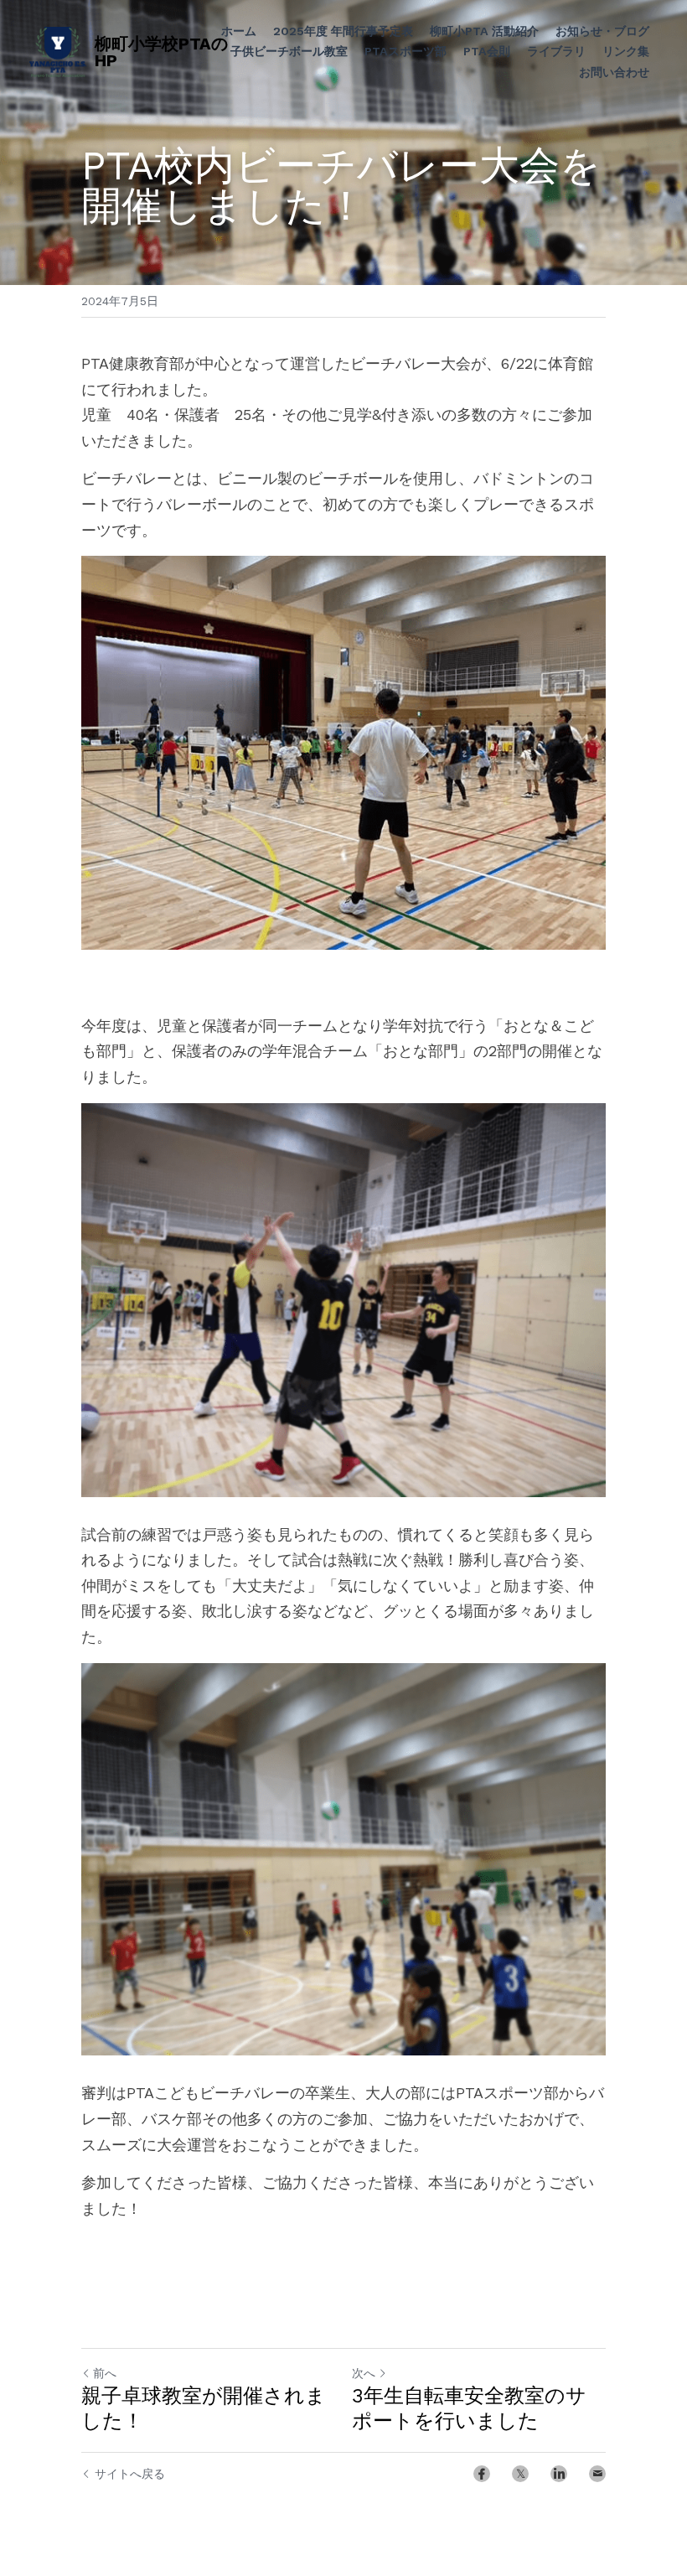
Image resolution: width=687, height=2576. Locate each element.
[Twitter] (520, 2474)
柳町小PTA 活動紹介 (484, 31)
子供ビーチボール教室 (289, 51)
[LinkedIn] (559, 2474)
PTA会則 (487, 51)
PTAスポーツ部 (405, 51)
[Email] (597, 2474)
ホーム (239, 31)
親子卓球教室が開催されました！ (204, 2408)
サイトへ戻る (130, 2474)
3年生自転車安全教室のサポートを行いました (469, 2408)
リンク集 (626, 51)
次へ (364, 2373)
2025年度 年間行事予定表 (343, 31)
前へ (105, 2373)
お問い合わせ (614, 72)
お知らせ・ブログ (602, 31)
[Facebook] (482, 2474)
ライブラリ (556, 51)
